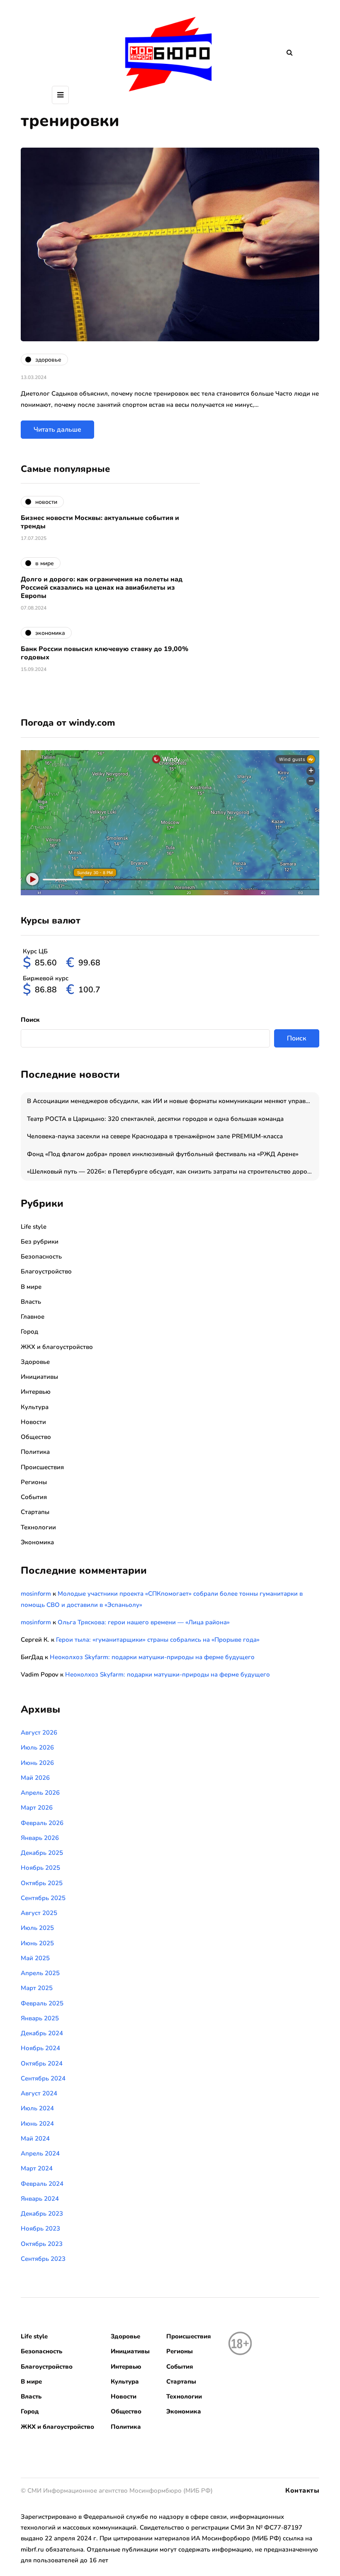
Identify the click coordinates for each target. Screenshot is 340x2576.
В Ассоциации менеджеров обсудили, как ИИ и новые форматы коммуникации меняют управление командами (173, 1101)
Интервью (36, 1392)
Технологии (38, 1527)
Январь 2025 (40, 2018)
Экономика (37, 1542)
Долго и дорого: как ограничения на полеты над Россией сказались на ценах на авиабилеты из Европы (102, 588)
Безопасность (41, 1256)
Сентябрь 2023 (43, 2259)
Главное (33, 1317)
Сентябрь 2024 (43, 2078)
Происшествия (42, 1467)
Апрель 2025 (40, 1973)
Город (29, 1332)
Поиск (30, 1020)
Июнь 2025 (37, 1943)
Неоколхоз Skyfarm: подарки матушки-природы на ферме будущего (152, 1657)
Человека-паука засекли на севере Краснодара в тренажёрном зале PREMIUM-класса (155, 1136)
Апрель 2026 (40, 1793)
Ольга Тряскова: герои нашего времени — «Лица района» (144, 1622)
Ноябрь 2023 (40, 2228)
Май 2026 (35, 1778)
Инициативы (39, 1377)
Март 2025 (37, 1988)
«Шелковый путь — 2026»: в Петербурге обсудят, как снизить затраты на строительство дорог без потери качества (173, 1171)
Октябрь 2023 (42, 2244)
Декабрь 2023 (42, 2214)
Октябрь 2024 (42, 2063)
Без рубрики (40, 1242)
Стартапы (35, 1512)
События (34, 1497)
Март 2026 (37, 1808)
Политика (35, 1452)
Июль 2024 (37, 2108)
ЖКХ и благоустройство (57, 1347)
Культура (35, 1407)
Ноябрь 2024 (40, 2048)
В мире (31, 1287)
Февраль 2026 (42, 1823)
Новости (33, 1422)
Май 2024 (35, 2139)
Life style (34, 1227)
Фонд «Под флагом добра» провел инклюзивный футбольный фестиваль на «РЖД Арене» (163, 1154)
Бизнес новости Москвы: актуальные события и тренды (100, 522)
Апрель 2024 (40, 2153)
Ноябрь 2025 (40, 1868)
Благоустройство (46, 1271)
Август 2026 (39, 1733)
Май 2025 (35, 1958)
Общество (36, 1437)
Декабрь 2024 (42, 2033)
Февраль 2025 (42, 2003)
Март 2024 (37, 2168)
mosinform (36, 1594)
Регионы (34, 1482)
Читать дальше (57, 430)
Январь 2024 (40, 2199)
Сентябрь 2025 (43, 1898)
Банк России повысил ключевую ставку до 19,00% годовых (104, 653)
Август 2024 (39, 2093)
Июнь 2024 (37, 2124)
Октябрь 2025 (42, 1883)
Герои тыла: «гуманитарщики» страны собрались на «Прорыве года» (158, 1640)
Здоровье (35, 1362)
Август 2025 (39, 1913)
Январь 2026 (40, 1838)
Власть (31, 1302)
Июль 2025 (37, 1928)
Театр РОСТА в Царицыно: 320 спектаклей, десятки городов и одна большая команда (155, 1119)
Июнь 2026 (37, 1763)
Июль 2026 (37, 1747)
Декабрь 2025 (42, 1853)
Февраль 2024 (42, 2184)
